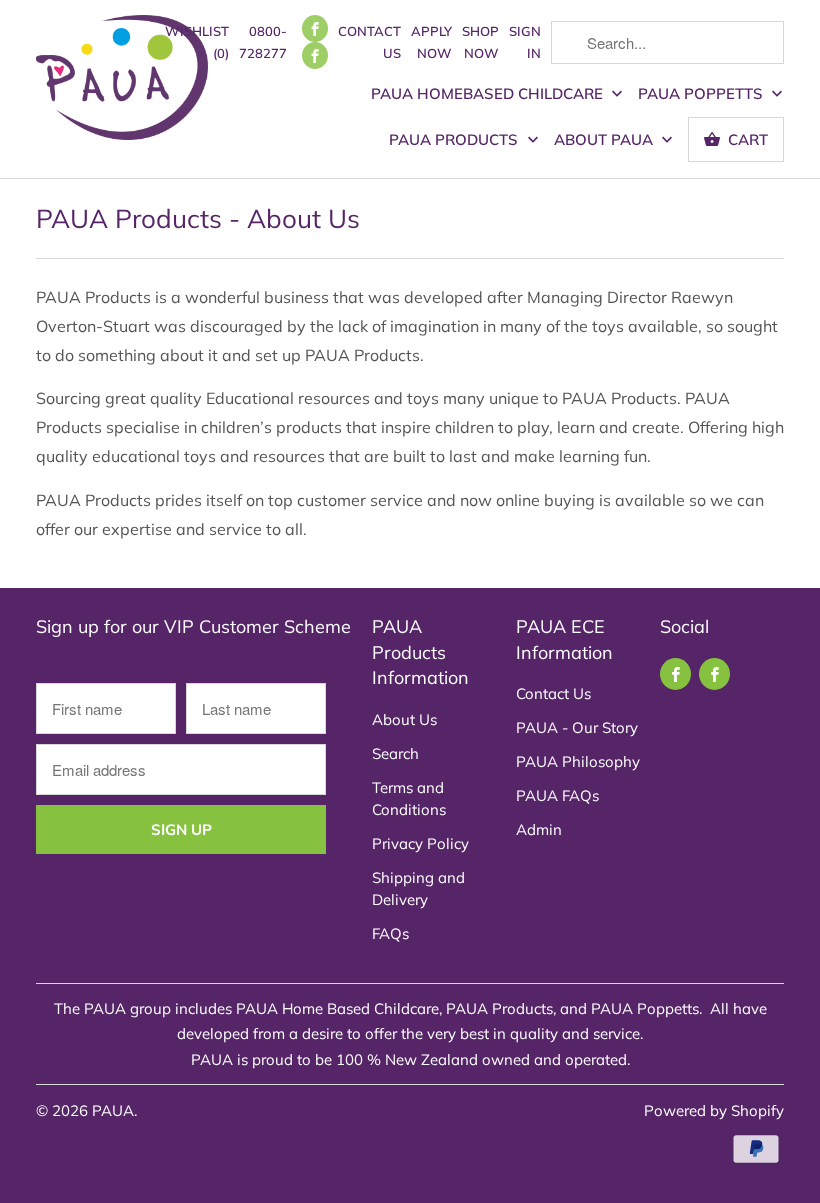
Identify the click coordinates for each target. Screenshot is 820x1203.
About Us (404, 719)
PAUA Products (455, 139)
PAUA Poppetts (702, 93)
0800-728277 (263, 42)
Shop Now (480, 42)
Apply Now (431, 42)
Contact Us (369, 42)
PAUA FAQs (557, 795)
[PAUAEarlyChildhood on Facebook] (315, 55)
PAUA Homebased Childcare (489, 93)
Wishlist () (197, 42)
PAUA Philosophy (578, 761)
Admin (539, 829)
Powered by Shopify (714, 1110)
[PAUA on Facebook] (315, 28)
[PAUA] (122, 84)
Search (395, 753)
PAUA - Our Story (577, 727)
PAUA (113, 1110)
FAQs (390, 933)
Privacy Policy (420, 843)
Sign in (525, 42)
